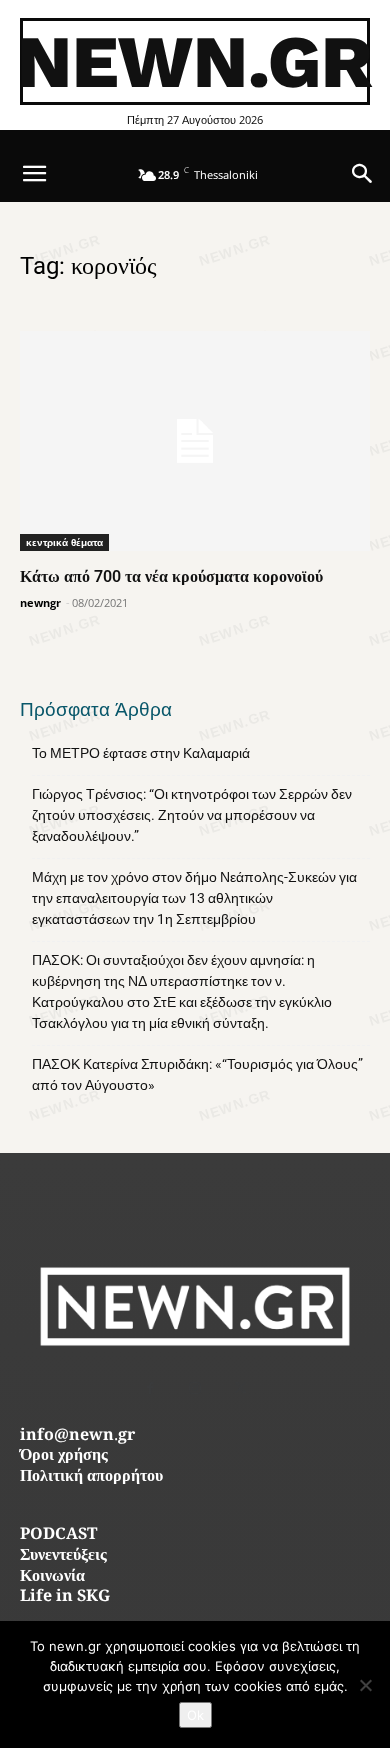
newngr (40, 602)
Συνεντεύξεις (63, 1556)
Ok (195, 1715)
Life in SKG (65, 1597)
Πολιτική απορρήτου (91, 1477)
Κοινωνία (52, 1577)
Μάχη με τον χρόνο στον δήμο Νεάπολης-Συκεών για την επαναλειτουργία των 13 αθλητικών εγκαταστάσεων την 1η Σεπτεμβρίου (194, 898)
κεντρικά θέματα (64, 542)
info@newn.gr (77, 1436)
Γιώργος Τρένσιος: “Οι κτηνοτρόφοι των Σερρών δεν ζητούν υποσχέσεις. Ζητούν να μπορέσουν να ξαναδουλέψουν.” (192, 815)
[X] (240, 1388)
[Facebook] (150, 1388)
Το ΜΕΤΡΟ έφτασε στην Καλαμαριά (141, 753)
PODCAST (58, 1535)
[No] (365, 1685)
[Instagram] (195, 1388)
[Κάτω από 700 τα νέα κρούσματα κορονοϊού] (195, 440)
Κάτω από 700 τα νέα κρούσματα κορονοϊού (171, 576)
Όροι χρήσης (64, 1456)
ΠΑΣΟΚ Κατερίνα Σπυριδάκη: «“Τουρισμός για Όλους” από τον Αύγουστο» (197, 1074)
